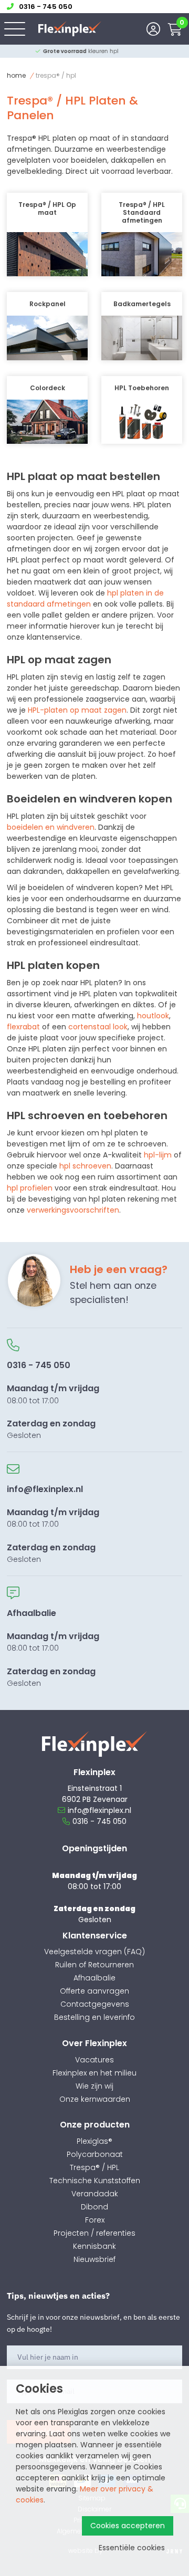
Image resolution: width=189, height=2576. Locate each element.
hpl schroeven (85, 1166)
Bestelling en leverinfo (94, 2017)
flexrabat (23, 1027)
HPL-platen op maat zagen (77, 710)
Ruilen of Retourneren (94, 1965)
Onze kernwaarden (95, 2099)
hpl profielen (30, 1188)
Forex (95, 2220)
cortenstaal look (98, 1027)
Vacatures (94, 2060)
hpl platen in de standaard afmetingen (85, 598)
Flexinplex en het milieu (94, 2073)
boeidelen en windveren (51, 827)
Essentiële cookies (132, 2548)
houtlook (153, 1016)
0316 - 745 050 (99, 1821)
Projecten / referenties (94, 2233)
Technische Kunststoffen (95, 2181)
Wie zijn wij (94, 2086)
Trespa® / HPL (94, 2167)
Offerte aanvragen (94, 1991)
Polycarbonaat (95, 2154)
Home (16, 75)
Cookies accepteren (128, 2526)
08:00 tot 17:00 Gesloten (53, 1400)
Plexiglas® (94, 2141)
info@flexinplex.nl (99, 1810)
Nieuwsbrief (94, 2259)
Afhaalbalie (94, 1978)
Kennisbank (94, 2246)
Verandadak (95, 2194)
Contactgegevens (95, 2004)
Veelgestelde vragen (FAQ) (94, 1952)
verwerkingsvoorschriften (73, 1210)
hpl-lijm (158, 1155)
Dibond (94, 2207)
